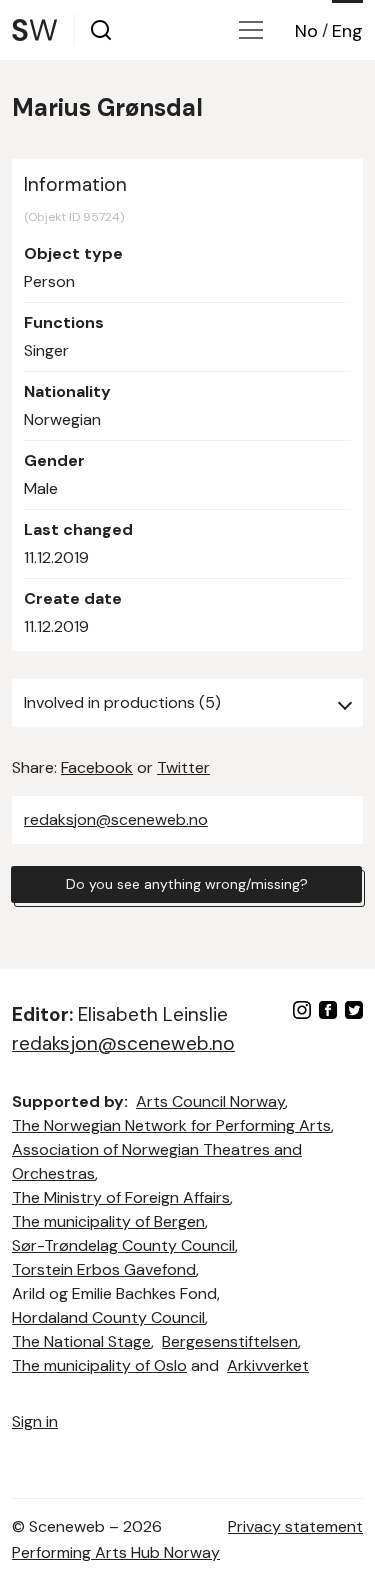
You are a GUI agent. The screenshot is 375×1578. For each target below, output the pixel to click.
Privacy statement (295, 1526)
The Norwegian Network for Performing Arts (171, 1125)
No (306, 31)
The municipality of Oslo (99, 1365)
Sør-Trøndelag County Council (123, 1245)
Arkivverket (268, 1365)
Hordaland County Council (108, 1317)
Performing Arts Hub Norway (116, 1552)
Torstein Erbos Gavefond (104, 1269)
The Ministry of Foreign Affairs (121, 1197)
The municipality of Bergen (108, 1221)
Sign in (35, 1421)
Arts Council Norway (210, 1101)
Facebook (97, 767)
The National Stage (81, 1341)
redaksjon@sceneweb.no (116, 819)
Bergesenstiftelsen (230, 1341)
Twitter (183, 767)
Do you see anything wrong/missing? (187, 884)
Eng (347, 31)
